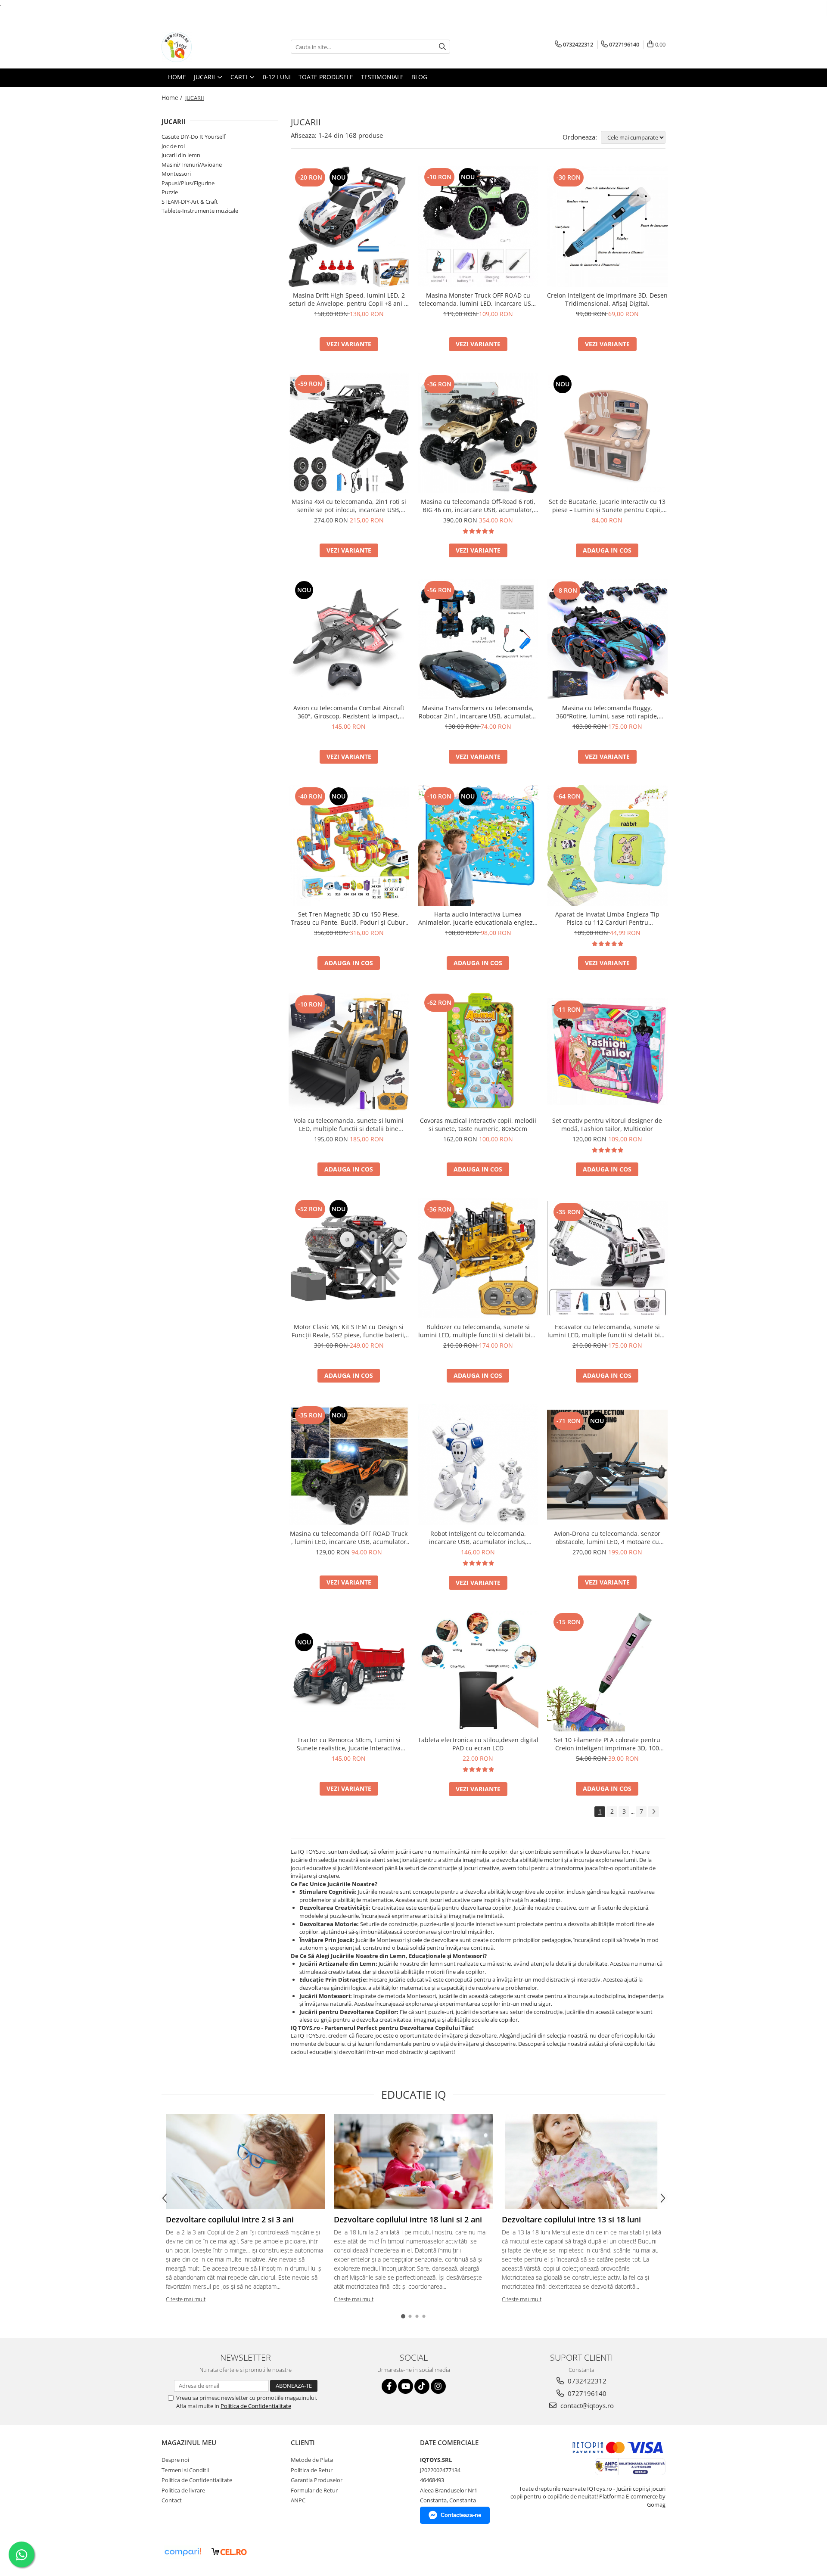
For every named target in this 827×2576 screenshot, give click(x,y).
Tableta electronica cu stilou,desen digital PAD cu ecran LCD (478, 1744)
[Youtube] (406, 2386)
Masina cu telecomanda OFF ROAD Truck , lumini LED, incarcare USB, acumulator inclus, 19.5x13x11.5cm (349, 1538)
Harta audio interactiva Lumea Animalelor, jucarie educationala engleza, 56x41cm (478, 918)
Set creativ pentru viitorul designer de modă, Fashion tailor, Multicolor (607, 1125)
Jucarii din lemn (181, 155)
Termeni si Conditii (185, 2470)
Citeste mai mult (186, 2299)
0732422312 (586, 2381)
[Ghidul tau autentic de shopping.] (183, 2552)
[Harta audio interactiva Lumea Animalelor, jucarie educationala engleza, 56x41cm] (478, 845)
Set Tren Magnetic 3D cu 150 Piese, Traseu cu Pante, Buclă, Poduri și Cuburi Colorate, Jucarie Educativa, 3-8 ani (349, 918)
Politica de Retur (312, 2470)
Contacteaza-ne (461, 2515)
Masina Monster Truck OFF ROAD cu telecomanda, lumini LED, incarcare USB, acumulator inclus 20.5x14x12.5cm (478, 299)
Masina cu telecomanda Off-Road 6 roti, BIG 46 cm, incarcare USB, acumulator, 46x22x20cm (478, 506)
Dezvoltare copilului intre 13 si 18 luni (571, 2219)
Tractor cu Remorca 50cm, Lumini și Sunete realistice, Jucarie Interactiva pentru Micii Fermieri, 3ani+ (349, 1744)
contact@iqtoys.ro (586, 2405)
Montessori (176, 174)
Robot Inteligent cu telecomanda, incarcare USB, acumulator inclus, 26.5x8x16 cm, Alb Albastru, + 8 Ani (478, 1538)
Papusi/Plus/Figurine (188, 183)
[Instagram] (438, 2386)
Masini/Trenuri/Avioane (192, 165)
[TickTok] (422, 2386)
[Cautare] (442, 47)
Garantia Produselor (317, 2480)
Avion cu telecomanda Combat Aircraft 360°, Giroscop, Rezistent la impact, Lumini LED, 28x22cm (349, 712)
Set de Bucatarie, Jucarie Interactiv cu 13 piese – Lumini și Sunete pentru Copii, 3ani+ (607, 506)
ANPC (298, 2500)
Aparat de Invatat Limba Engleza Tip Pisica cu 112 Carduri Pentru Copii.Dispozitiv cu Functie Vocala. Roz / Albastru (607, 918)
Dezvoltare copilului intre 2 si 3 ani (230, 2219)
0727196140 (586, 2393)
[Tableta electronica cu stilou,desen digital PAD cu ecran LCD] (478, 1671)
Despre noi (175, 2460)
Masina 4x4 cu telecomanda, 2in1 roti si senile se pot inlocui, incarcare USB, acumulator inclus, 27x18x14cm (349, 506)
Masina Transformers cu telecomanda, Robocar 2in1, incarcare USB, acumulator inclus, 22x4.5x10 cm (478, 712)
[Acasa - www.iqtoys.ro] (205, 47)
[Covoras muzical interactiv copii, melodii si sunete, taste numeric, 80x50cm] (478, 1052)
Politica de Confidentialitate (256, 2406)
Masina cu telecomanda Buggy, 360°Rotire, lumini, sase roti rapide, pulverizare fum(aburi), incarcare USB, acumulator (607, 712)
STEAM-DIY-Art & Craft (190, 202)
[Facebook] (389, 2386)
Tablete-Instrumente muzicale (200, 211)
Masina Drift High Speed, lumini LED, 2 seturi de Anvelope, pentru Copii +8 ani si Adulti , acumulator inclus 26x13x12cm (349, 299)
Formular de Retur (314, 2490)
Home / (173, 98)
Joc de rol (173, 146)
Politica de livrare (183, 2490)
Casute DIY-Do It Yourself (193, 137)
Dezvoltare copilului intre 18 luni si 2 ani (408, 2219)
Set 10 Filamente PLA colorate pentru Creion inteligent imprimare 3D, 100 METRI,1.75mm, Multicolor (607, 1744)
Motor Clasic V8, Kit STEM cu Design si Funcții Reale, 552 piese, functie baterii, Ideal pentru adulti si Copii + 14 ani (349, 1331)
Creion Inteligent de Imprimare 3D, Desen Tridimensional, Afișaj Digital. (607, 299)
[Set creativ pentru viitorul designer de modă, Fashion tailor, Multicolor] (607, 1052)
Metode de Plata (312, 2460)
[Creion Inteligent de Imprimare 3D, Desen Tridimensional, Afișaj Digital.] (607, 227)
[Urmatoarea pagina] (653, 1812)
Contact (172, 2500)
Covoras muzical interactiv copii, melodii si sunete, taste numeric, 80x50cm (478, 1125)
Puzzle (170, 192)
